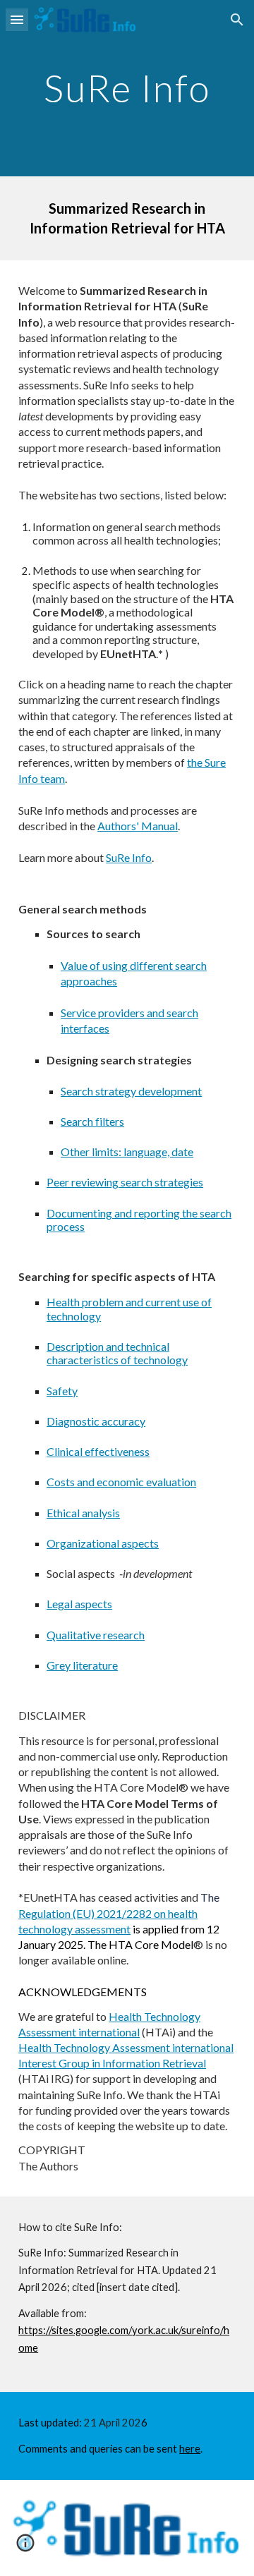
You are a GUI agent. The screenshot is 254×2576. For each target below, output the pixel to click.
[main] (127, 88)
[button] (17, 19)
